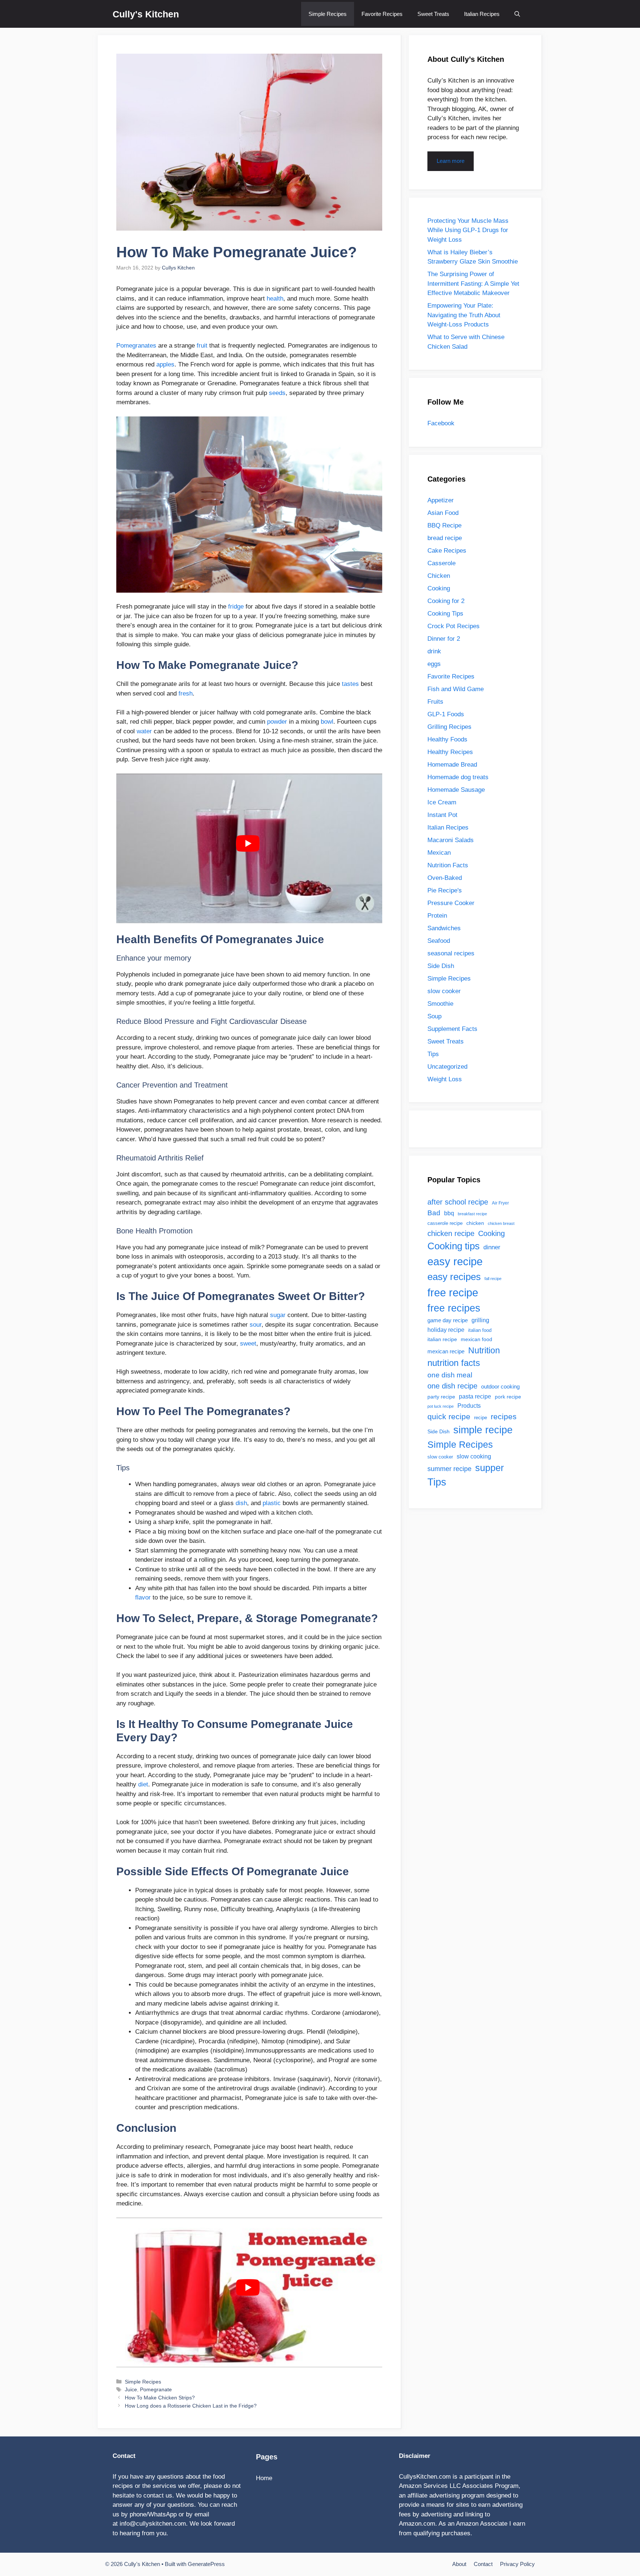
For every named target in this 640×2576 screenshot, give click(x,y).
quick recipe (449, 1416)
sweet (248, 1344)
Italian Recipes (482, 14)
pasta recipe (475, 1396)
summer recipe (449, 1469)
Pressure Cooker (451, 903)
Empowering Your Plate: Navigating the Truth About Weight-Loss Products (464, 315)
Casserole (441, 563)
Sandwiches (444, 928)
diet (143, 1784)
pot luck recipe (441, 1406)
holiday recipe (446, 1330)
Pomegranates (136, 346)
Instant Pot (442, 815)
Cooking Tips (445, 614)
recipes (504, 1417)
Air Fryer (500, 1203)
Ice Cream (442, 802)
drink (434, 651)
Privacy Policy (517, 2564)
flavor (143, 1597)
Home (264, 2478)
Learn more (451, 161)
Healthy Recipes (450, 752)
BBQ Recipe (444, 525)
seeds (277, 393)
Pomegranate (156, 2389)
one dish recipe (452, 1386)
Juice (131, 2389)
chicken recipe (451, 1233)
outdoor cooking (500, 1386)
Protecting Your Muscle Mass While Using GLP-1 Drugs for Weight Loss (468, 230)
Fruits (435, 702)
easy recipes (454, 1277)
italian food (480, 1330)
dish (241, 1503)
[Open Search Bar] (517, 14)
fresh (186, 694)
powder (277, 722)
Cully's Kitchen (146, 14)
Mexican (439, 853)
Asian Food (443, 513)
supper (489, 1468)
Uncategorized (447, 1067)
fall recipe (493, 1279)
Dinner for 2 (444, 639)
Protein (437, 916)
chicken (475, 1223)
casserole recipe (445, 1223)
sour (256, 1325)
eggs (434, 664)
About (459, 2564)
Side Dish (441, 966)
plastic (272, 1503)
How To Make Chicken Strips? (160, 2398)
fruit (202, 346)
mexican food (476, 1339)
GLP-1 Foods (446, 714)
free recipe (453, 1292)
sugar (278, 1315)
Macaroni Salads (451, 840)
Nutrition (484, 1350)
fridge (236, 607)
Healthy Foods (447, 739)
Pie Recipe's (445, 890)
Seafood (439, 941)
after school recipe (458, 1202)
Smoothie (440, 1004)
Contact (483, 2564)
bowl (327, 722)
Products (469, 1406)
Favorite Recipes (382, 14)
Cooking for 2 (446, 601)
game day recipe (448, 1320)
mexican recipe (446, 1351)
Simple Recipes (328, 14)
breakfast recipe (472, 1214)
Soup (434, 1016)
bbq (449, 1213)
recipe (481, 1418)
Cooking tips (454, 1246)
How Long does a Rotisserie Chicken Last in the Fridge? (191, 2406)
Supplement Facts (452, 1029)
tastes (350, 684)
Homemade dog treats (458, 777)
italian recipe (442, 1339)
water (144, 731)
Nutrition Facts (448, 865)
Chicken (439, 576)
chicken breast (501, 1223)
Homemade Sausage (456, 790)
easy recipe (455, 1262)
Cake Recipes (447, 551)
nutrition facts (454, 1363)
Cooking (439, 588)
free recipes (454, 1308)
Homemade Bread (452, 765)
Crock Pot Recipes (454, 626)
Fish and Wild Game (456, 689)
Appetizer (441, 500)
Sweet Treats (433, 14)
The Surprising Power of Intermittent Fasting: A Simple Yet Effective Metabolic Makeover (473, 284)
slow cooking (474, 1456)
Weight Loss (445, 1079)
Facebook (441, 423)
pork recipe (508, 1397)
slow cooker (444, 991)
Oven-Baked (445, 878)
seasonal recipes (451, 953)
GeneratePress (206, 2564)
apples (165, 364)
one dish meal (450, 1375)
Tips (433, 1054)
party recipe (441, 1397)
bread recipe (445, 538)
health (275, 299)
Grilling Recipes (449, 727)
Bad (434, 1213)
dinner (492, 1247)
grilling (480, 1320)
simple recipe (483, 1430)
